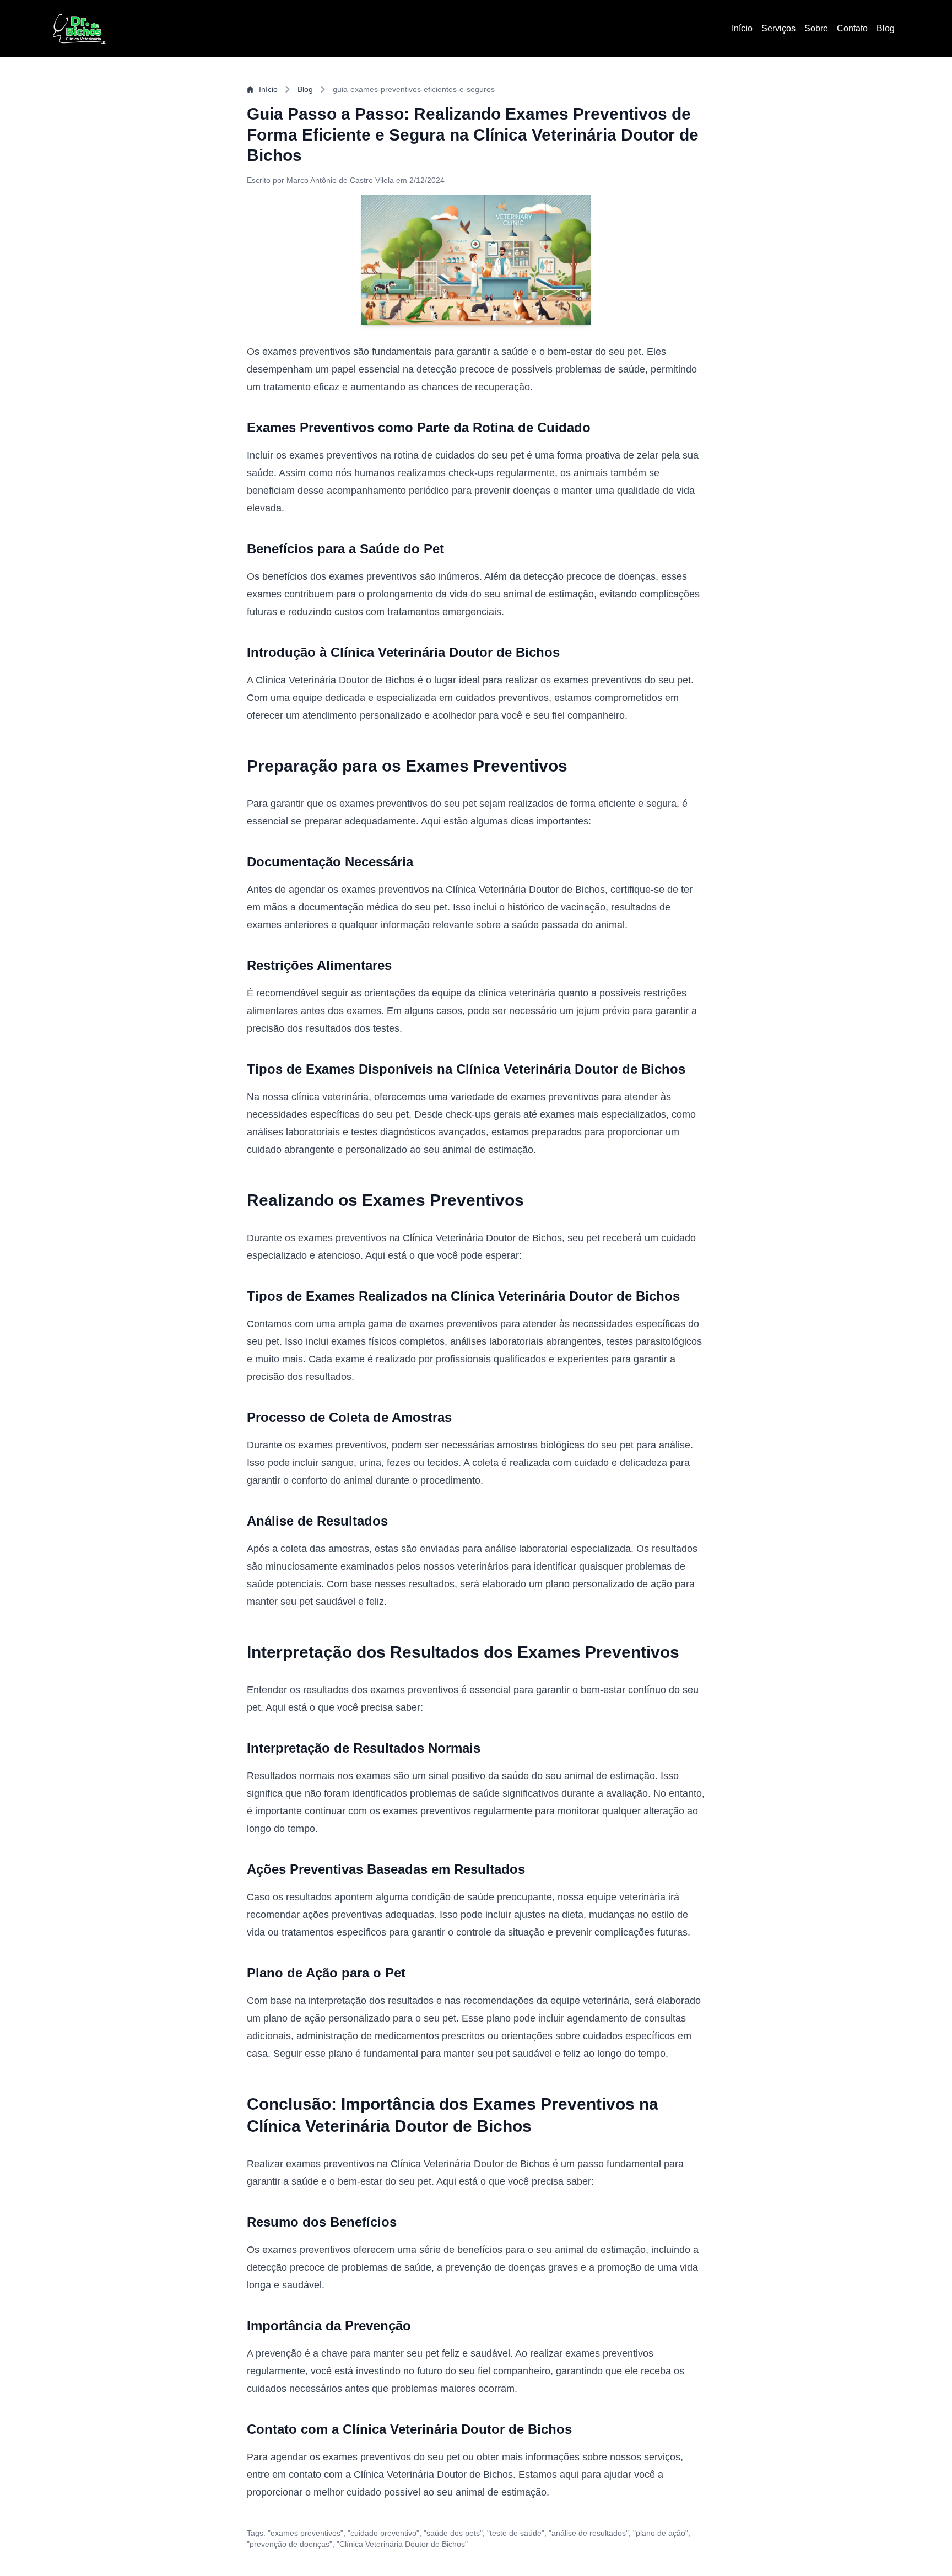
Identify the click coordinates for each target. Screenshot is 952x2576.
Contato (852, 28)
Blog (886, 28)
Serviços (778, 28)
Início (742, 28)
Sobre (816, 28)
